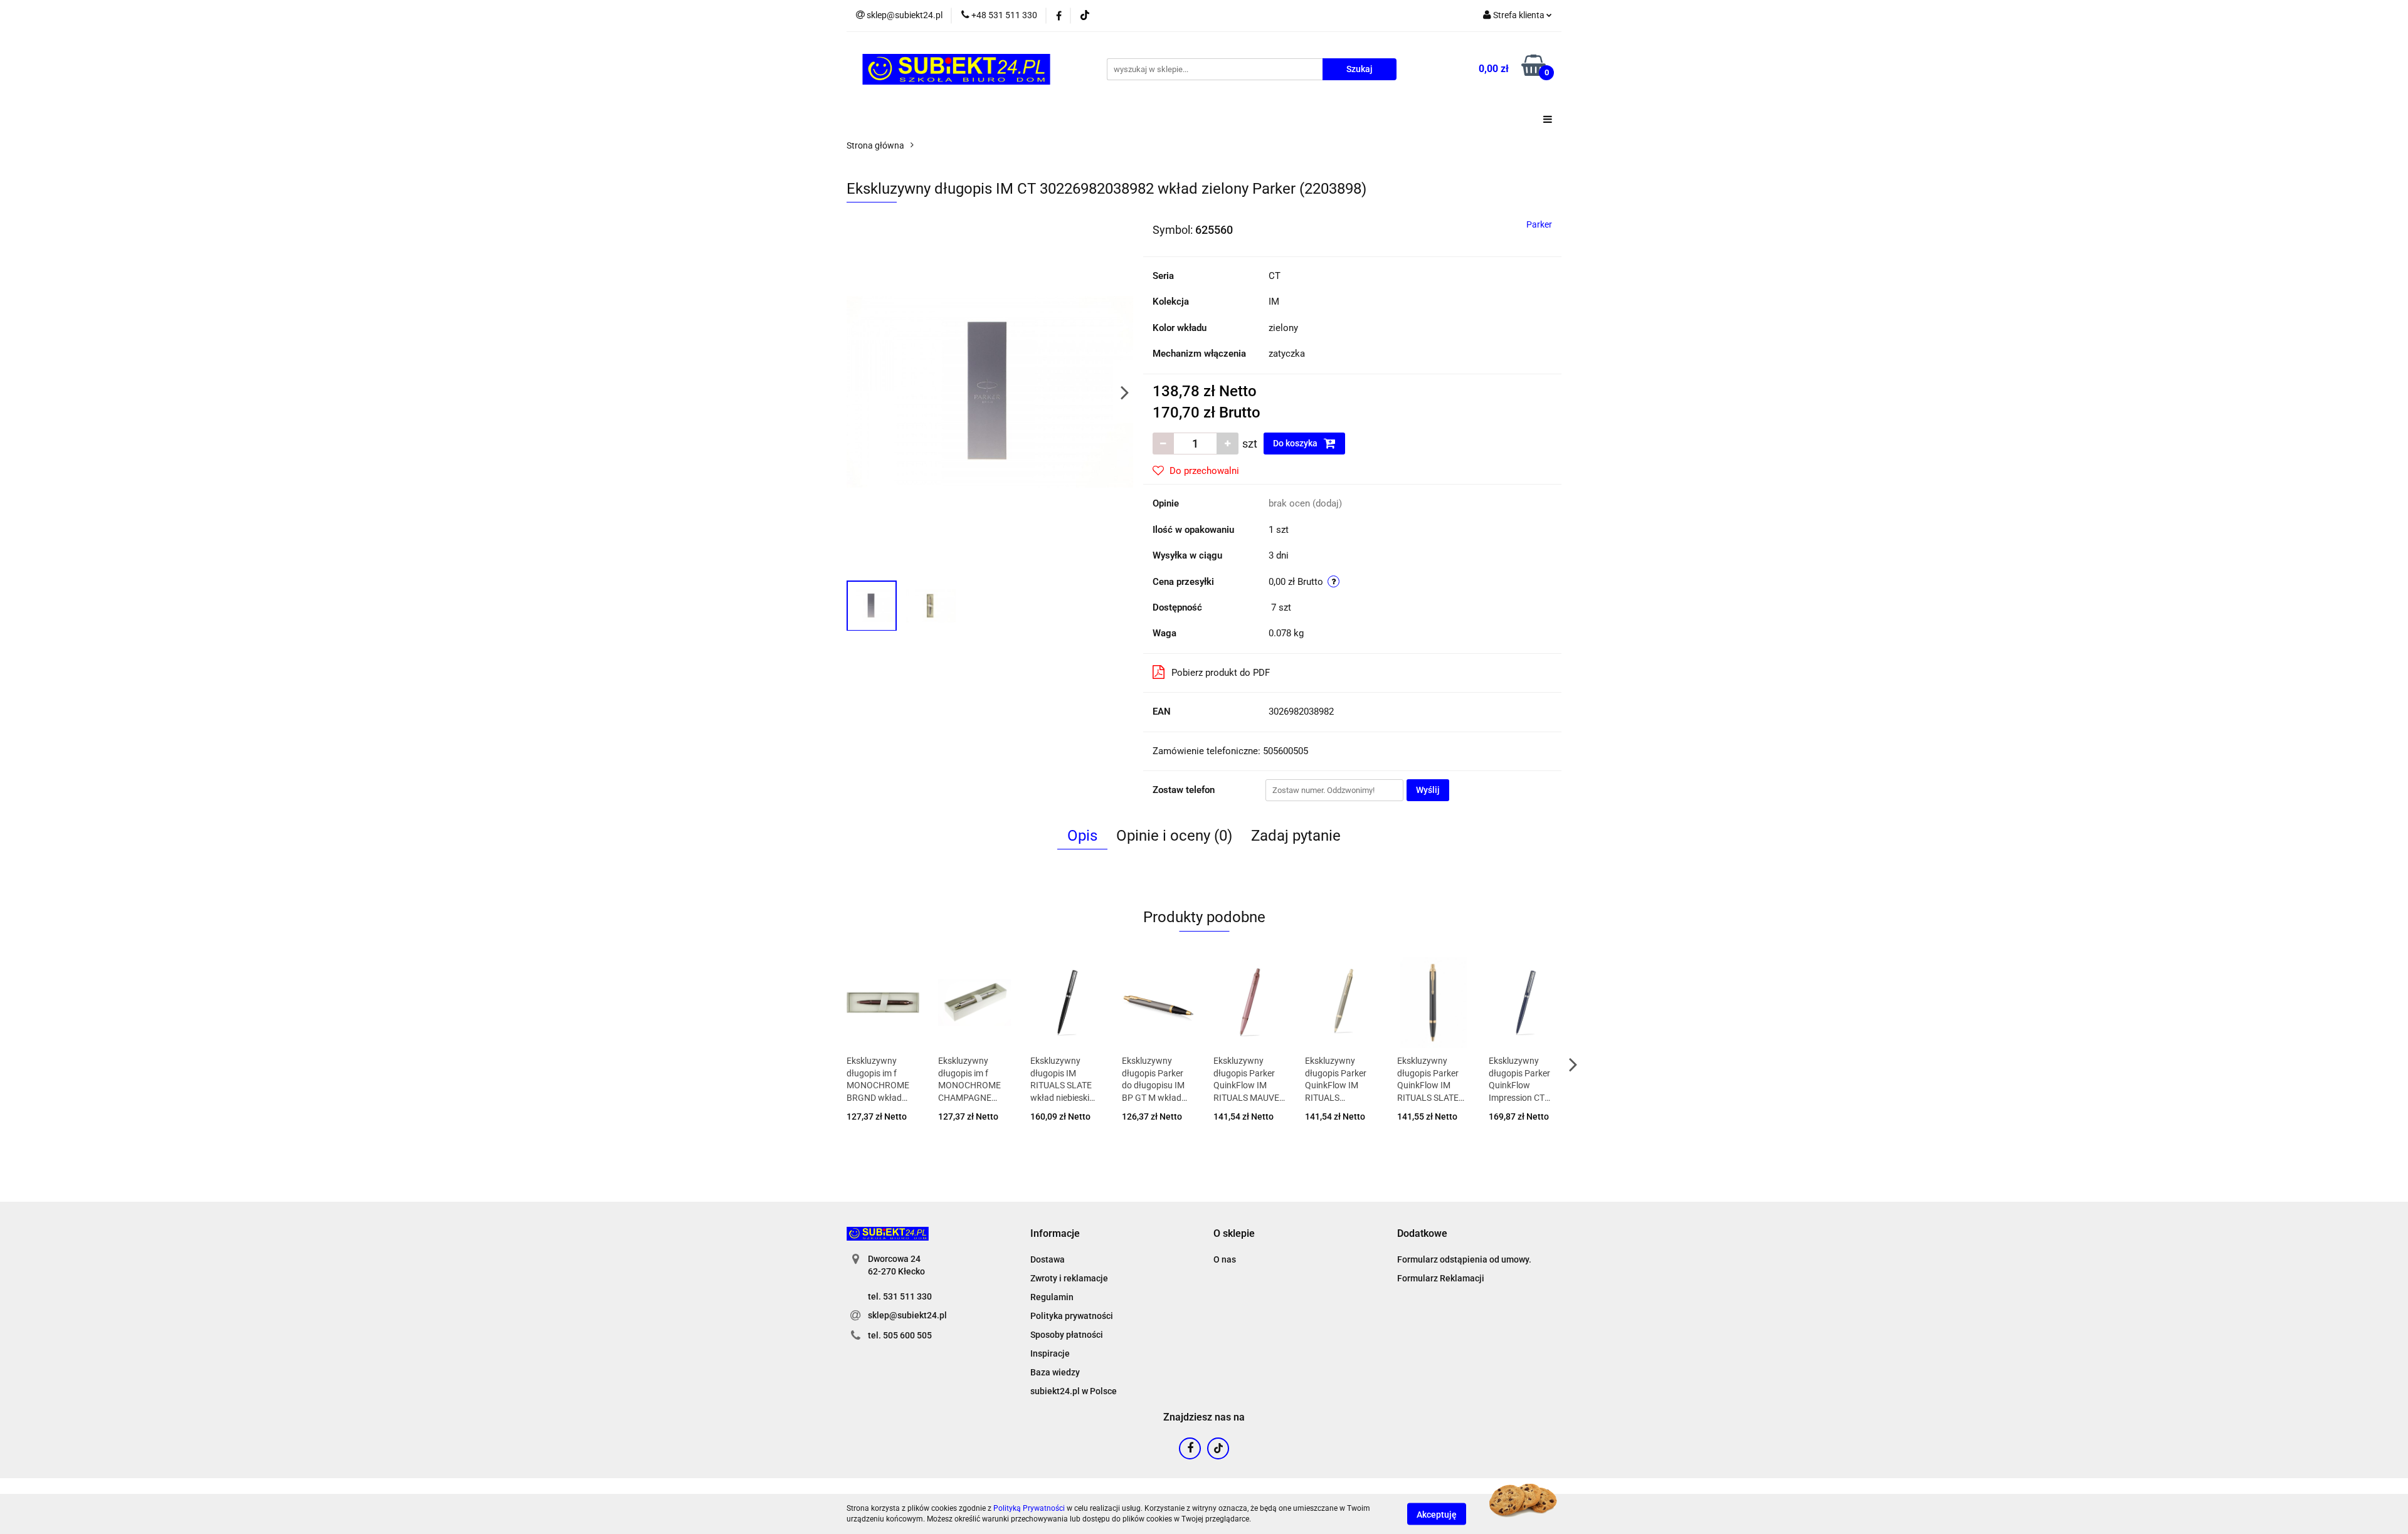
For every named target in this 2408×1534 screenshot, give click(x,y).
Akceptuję (1437, 1514)
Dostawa (1048, 1259)
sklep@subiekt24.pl (907, 1315)
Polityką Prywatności (1029, 1508)
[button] (1055, 1234)
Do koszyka (1296, 443)
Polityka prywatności (1072, 1316)
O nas (1225, 1259)
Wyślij (1428, 790)
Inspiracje (1050, 1353)
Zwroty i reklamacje (1069, 1278)
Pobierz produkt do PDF (1221, 673)
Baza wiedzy (1055, 1372)
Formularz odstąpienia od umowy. (1464, 1259)
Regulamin (1052, 1297)
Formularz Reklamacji (1441, 1278)
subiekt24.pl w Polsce (1074, 1391)
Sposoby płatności (1067, 1335)
